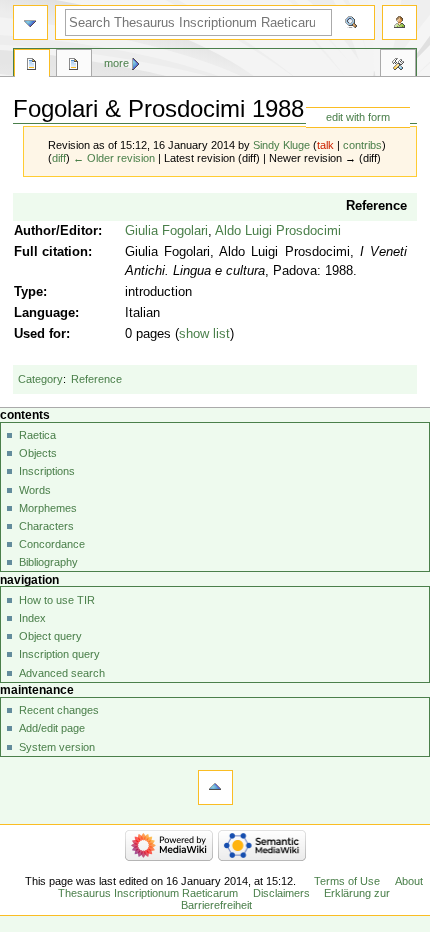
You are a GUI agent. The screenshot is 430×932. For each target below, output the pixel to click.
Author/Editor (56, 231)
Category (40, 379)
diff (59, 158)
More (116, 63)
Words (35, 490)
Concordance (52, 544)
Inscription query (59, 654)
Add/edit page (52, 728)
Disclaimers (281, 893)
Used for (40, 334)
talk (325, 145)
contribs (362, 145)
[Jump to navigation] (30, 22)
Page (32, 66)
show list (204, 334)
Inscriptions (47, 471)
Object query (50, 636)
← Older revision (114, 158)
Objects (38, 453)
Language (44, 313)
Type (28, 292)
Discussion (74, 66)
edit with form (358, 117)
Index (32, 618)
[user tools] (399, 22)
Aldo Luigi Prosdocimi (278, 231)
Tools (398, 66)
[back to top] (215, 787)
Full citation (51, 252)
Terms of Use (347, 881)
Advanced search (62, 673)
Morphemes (48, 508)
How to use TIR (57, 600)
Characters (46, 526)
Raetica (37, 435)
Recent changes (59, 710)
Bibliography (48, 562)
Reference (376, 206)
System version (57, 747)
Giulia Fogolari (166, 231)
